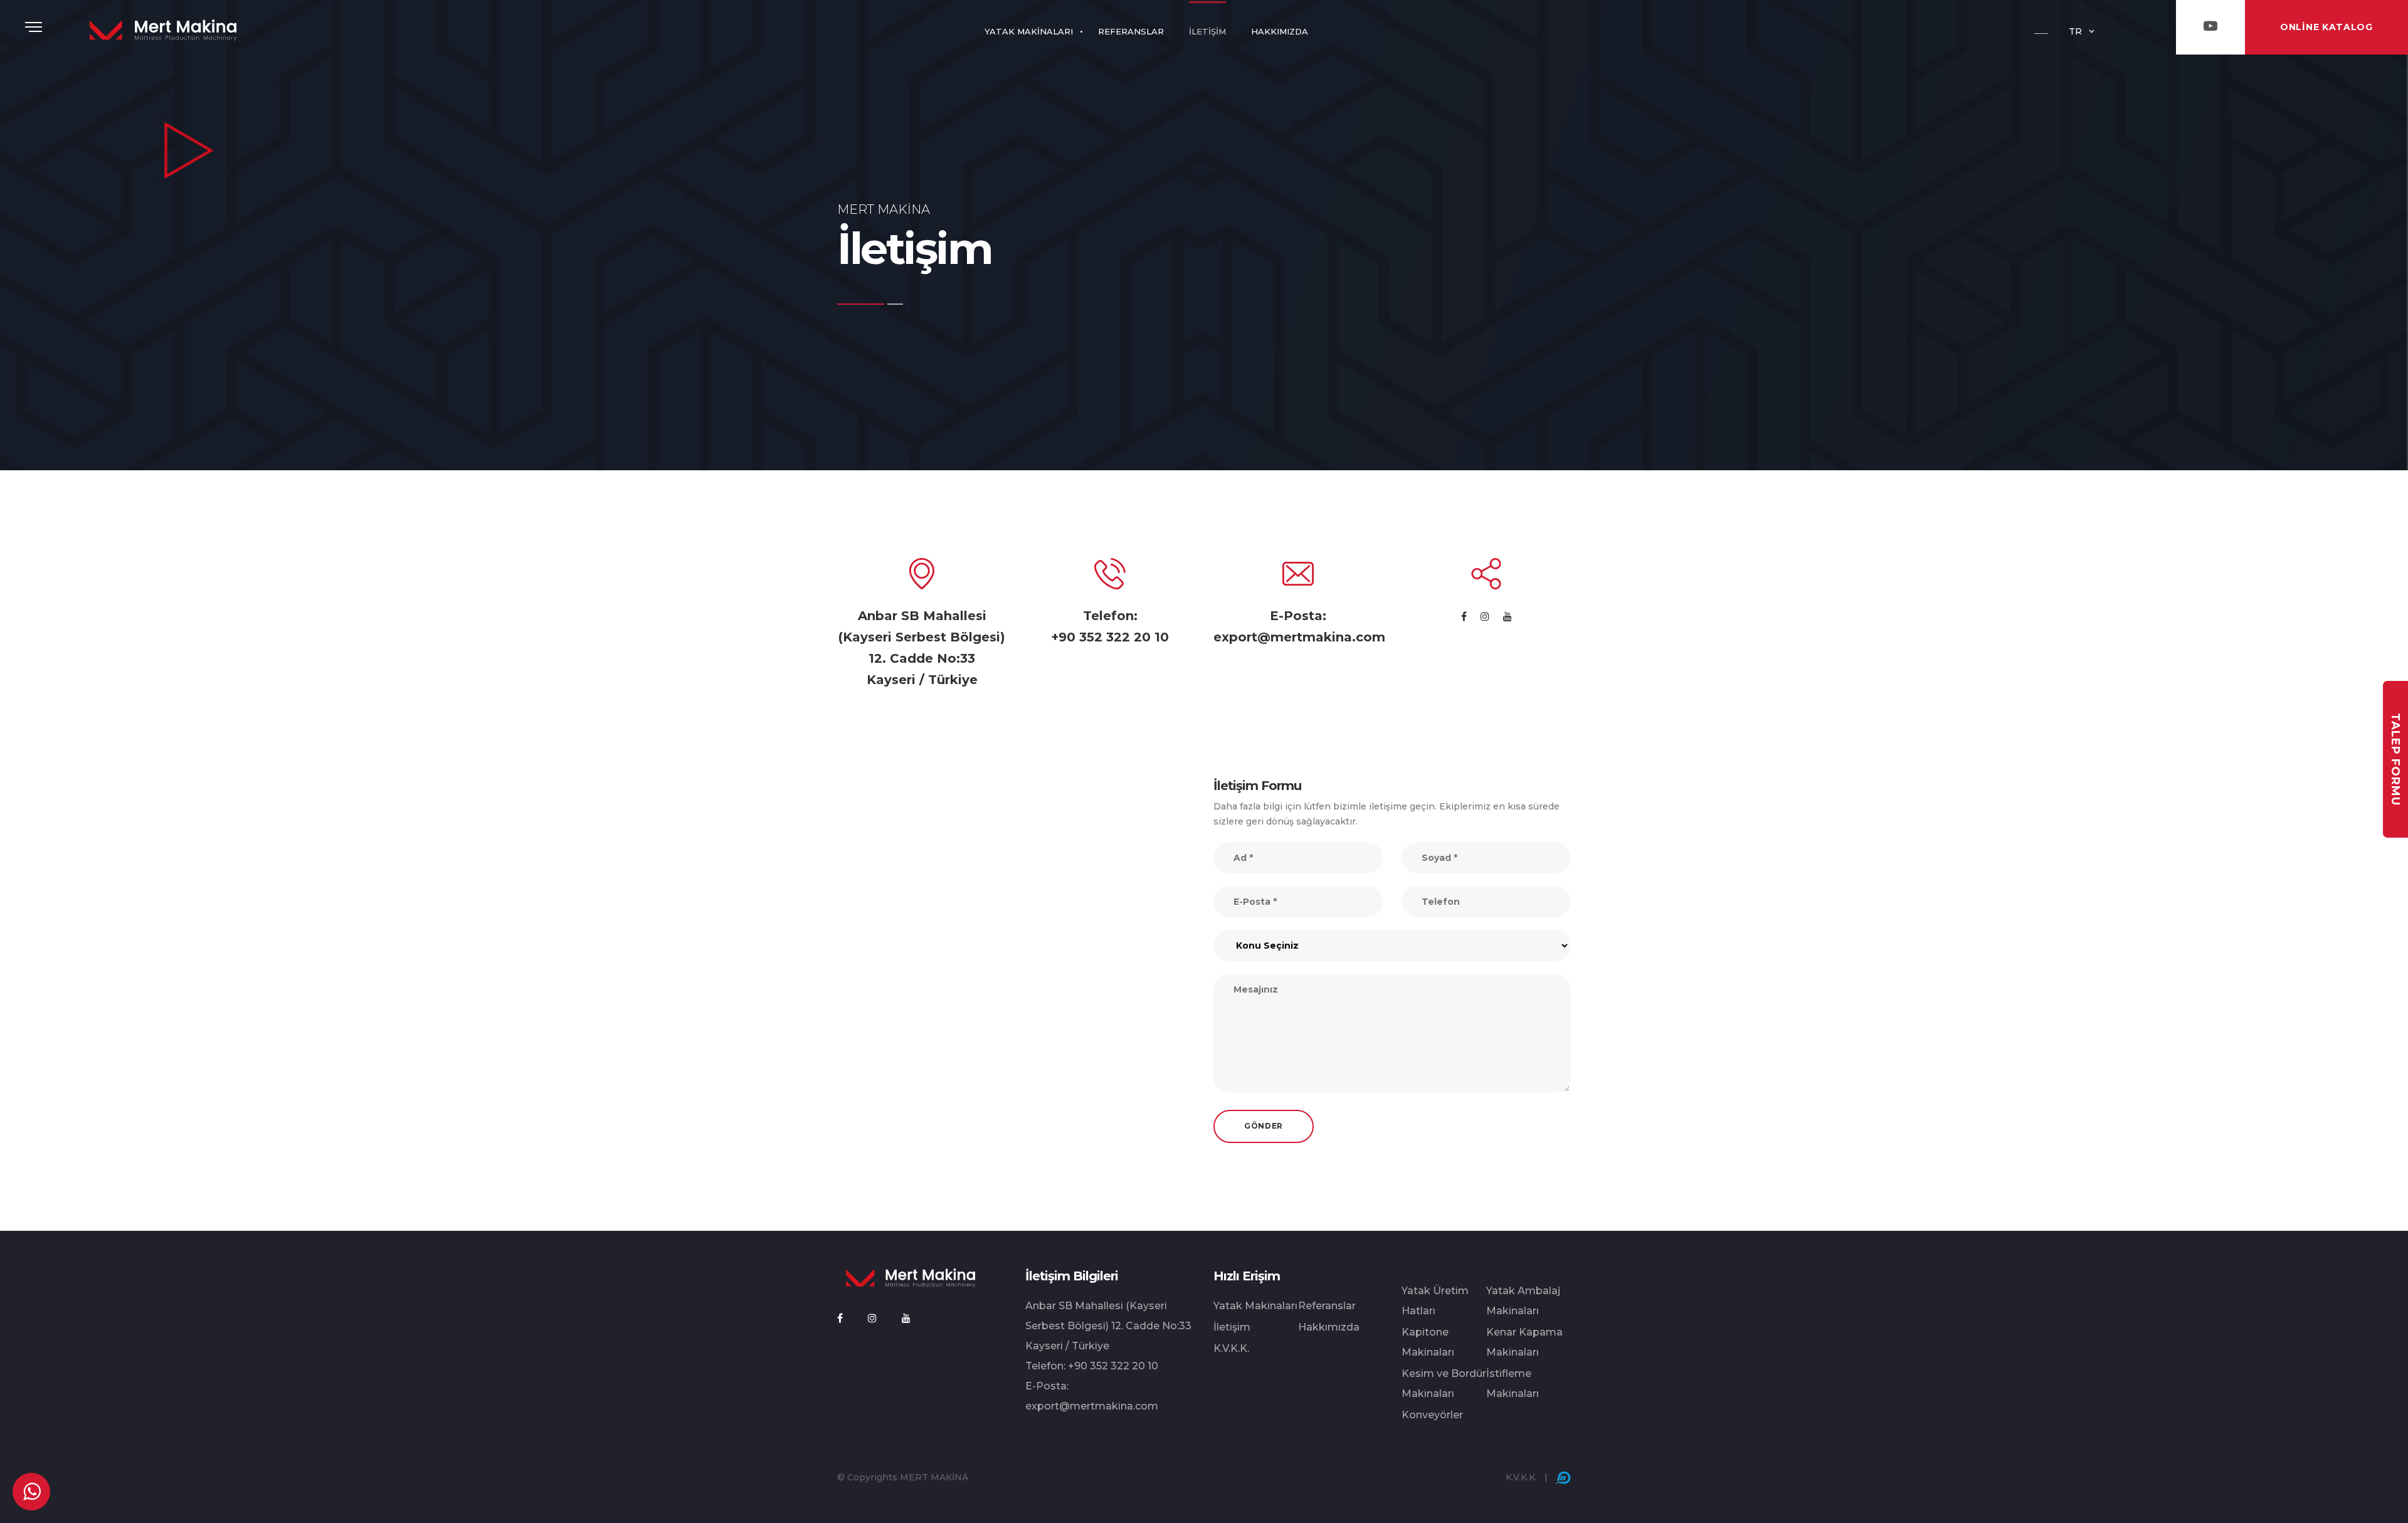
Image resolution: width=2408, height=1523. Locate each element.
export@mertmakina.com (1299, 637)
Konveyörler (1432, 1415)
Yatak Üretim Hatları (1435, 1301)
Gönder (1264, 1126)
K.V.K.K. (1231, 1348)
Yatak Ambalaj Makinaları (1523, 1301)
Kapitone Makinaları (1428, 1342)
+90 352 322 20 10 (1110, 637)
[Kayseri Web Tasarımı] (1563, 1477)
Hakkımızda (1329, 1327)
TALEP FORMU (2395, 759)
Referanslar (1327, 1306)
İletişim (1232, 1327)
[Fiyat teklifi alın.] (31, 1492)
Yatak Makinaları (1255, 1306)
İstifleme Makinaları (1513, 1383)
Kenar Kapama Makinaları (1524, 1342)
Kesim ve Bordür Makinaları (1444, 1383)
